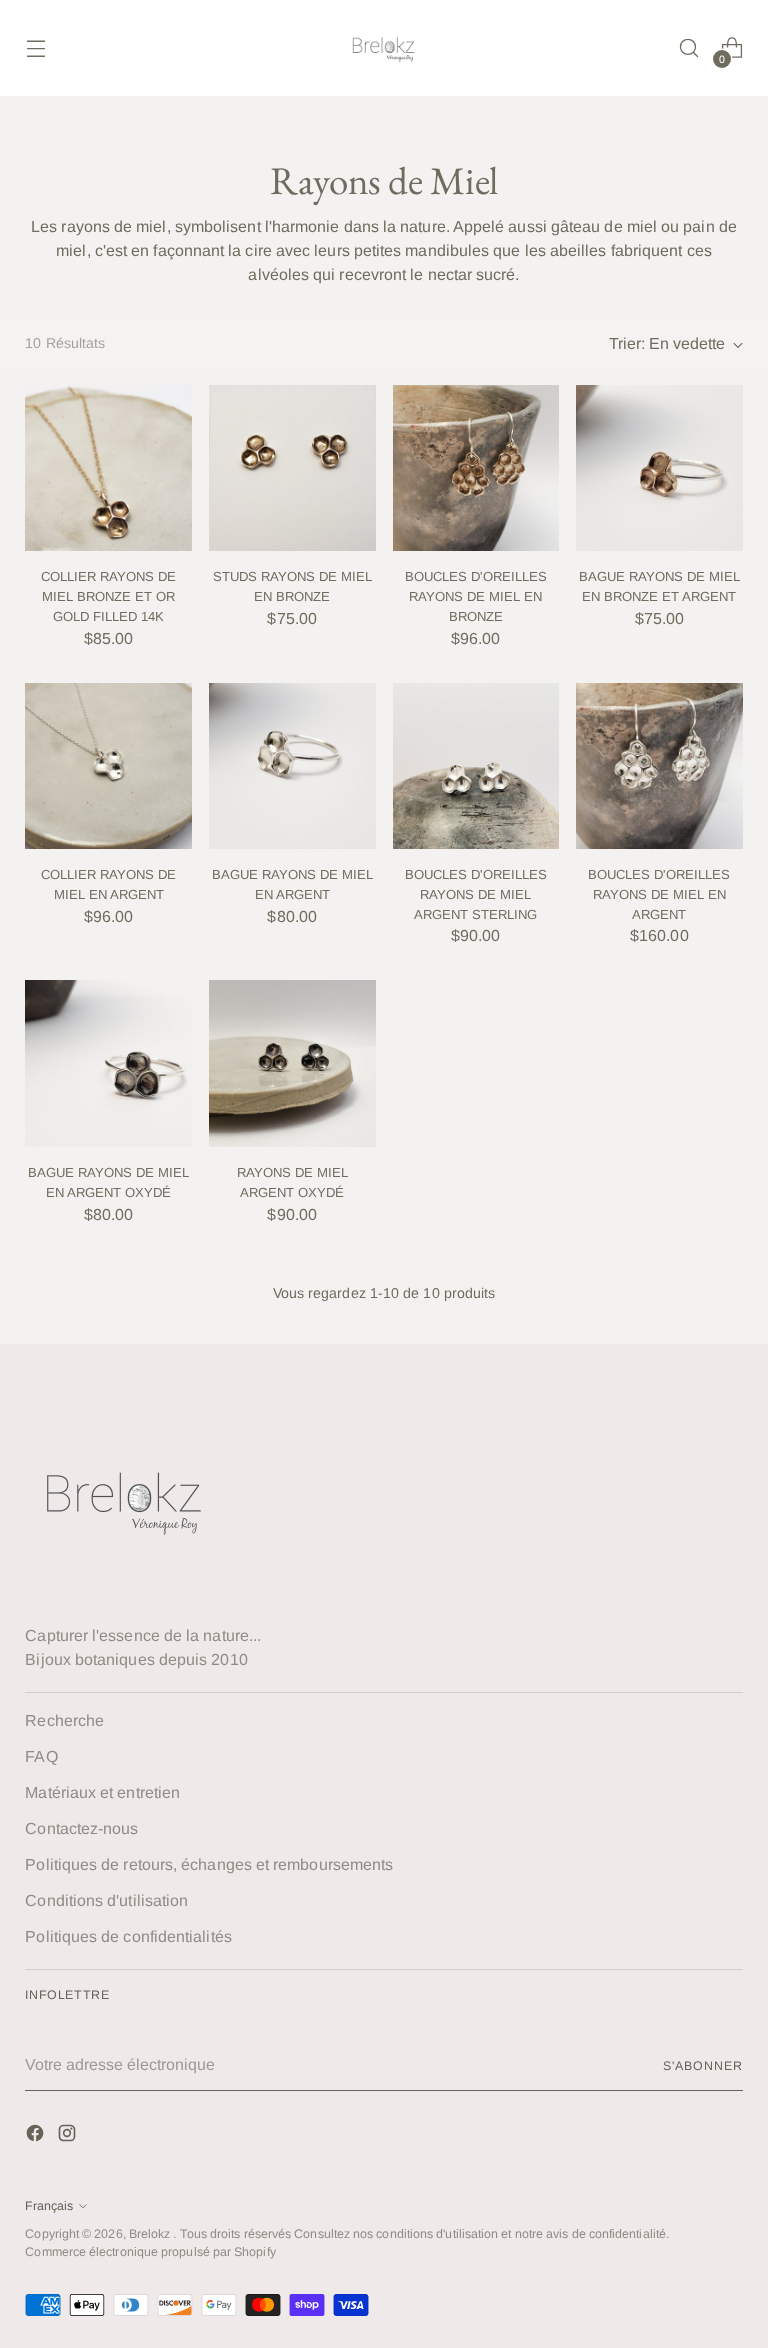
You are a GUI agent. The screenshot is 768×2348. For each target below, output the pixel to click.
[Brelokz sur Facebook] (37, 2136)
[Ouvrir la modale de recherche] (689, 48)
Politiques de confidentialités (128, 1936)
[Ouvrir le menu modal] (35, 48)
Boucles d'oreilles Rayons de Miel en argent (659, 894)
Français (49, 2206)
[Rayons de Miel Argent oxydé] (292, 1063)
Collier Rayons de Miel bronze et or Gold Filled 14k (108, 596)
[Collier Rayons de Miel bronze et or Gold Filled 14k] (108, 468)
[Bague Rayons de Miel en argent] (292, 766)
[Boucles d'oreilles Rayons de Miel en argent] (659, 766)
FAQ (41, 1756)
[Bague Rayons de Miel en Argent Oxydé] (108, 1063)
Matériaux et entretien (102, 1792)
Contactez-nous (81, 1828)
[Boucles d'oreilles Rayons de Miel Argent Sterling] (476, 766)
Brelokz (151, 2234)
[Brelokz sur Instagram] (69, 2136)
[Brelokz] (384, 48)
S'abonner (702, 2066)
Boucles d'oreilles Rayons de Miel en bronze (476, 596)
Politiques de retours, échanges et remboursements (209, 1864)
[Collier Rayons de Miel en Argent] (108, 766)
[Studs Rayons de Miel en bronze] (292, 468)
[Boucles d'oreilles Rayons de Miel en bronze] (476, 468)
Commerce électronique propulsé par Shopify (150, 2252)
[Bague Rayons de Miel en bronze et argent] (659, 468)
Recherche (64, 1720)
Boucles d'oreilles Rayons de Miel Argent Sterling (476, 894)
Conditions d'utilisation (106, 1900)
